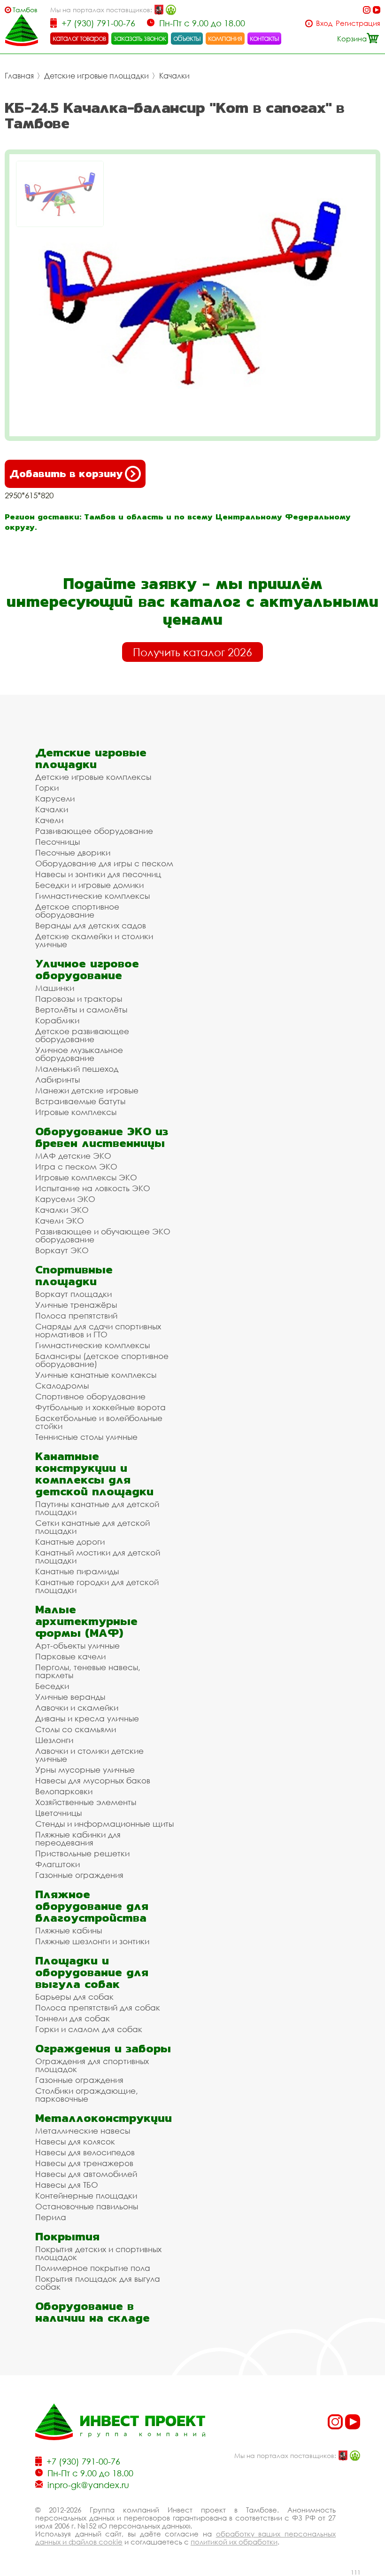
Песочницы (58, 842)
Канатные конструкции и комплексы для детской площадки (94, 1474)
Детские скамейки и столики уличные (94, 940)
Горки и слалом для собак (89, 2029)
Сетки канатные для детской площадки (92, 1527)
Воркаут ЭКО (62, 1250)
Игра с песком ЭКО (76, 1166)
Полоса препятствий (76, 1315)
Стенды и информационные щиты (104, 1824)
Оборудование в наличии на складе (92, 2312)
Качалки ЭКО (62, 1210)
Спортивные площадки (74, 1275)
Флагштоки (58, 1864)
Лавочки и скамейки (77, 1708)
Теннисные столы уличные (86, 1437)
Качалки (174, 76)
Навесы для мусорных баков (93, 1780)
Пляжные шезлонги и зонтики (92, 1941)
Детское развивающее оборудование (82, 1035)
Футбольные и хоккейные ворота (100, 1407)
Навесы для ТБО (67, 2185)
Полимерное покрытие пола (93, 2268)
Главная (19, 76)
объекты (187, 38)
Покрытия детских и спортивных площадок (98, 2253)
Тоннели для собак (73, 2018)
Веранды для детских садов (91, 925)
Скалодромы (62, 1386)
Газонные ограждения (79, 1875)
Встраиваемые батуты (80, 1101)
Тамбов (25, 10)
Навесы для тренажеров (84, 2163)
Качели (49, 820)
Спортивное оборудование (90, 1396)
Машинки (55, 988)
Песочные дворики (73, 852)
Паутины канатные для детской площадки (97, 1508)
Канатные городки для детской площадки (97, 1586)
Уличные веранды (70, 1697)
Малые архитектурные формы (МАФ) (86, 1621)
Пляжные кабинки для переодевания (78, 1838)
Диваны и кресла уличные (87, 1718)
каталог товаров (79, 38)
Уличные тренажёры (76, 1305)
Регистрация (358, 23)
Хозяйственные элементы (86, 1802)
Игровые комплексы (76, 1112)
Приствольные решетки (82, 1853)
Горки (47, 788)
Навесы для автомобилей (86, 2174)
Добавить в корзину (66, 474)
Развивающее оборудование (94, 831)
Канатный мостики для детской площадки (98, 1556)
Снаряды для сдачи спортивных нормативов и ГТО (98, 1330)
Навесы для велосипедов (85, 2152)
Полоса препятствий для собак (98, 2007)
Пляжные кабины (69, 1930)
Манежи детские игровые (87, 1090)
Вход (324, 23)
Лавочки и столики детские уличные (89, 1755)
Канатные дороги (70, 1542)
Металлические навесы (83, 2131)
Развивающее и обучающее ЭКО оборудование (103, 1235)
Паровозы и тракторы (79, 999)
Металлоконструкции (104, 2118)
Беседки (52, 1686)
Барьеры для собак (74, 1997)
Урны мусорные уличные (85, 1770)
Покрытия (67, 2236)
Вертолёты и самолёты (81, 1009)
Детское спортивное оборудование (77, 911)
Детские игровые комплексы (93, 777)
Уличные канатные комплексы (96, 1375)
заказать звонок (140, 38)
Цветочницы (58, 1813)
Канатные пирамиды (77, 1571)
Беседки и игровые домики (89, 885)
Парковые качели (70, 1656)
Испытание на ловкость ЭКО (93, 1188)
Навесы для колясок (75, 2141)
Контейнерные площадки (86, 2195)
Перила (51, 2217)
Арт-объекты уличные (77, 1645)
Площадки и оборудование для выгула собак (92, 1972)
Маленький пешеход (77, 1069)
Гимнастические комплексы (92, 896)
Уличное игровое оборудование (87, 969)
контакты (265, 38)
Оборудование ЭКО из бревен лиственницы (102, 1137)
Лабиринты (58, 1080)
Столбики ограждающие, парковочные (87, 2095)
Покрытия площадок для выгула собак (98, 2283)
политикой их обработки (234, 2542)
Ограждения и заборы (103, 2048)
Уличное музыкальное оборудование (79, 1054)
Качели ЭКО (60, 1221)
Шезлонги (54, 1740)
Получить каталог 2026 (192, 652)
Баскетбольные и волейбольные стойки (99, 1422)
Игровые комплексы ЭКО (86, 1177)
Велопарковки (64, 1791)
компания (225, 38)
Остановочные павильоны (87, 2206)
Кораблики (57, 1020)
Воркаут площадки (73, 1294)
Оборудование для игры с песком (104, 863)
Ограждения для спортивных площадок (92, 2065)
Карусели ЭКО (65, 1199)
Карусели (55, 798)
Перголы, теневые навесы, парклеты (88, 1671)
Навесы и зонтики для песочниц (98, 874)
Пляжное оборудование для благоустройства (92, 1906)
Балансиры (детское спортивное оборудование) (102, 1360)
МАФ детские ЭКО (73, 1156)
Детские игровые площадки (96, 76)
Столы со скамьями (76, 1729)
